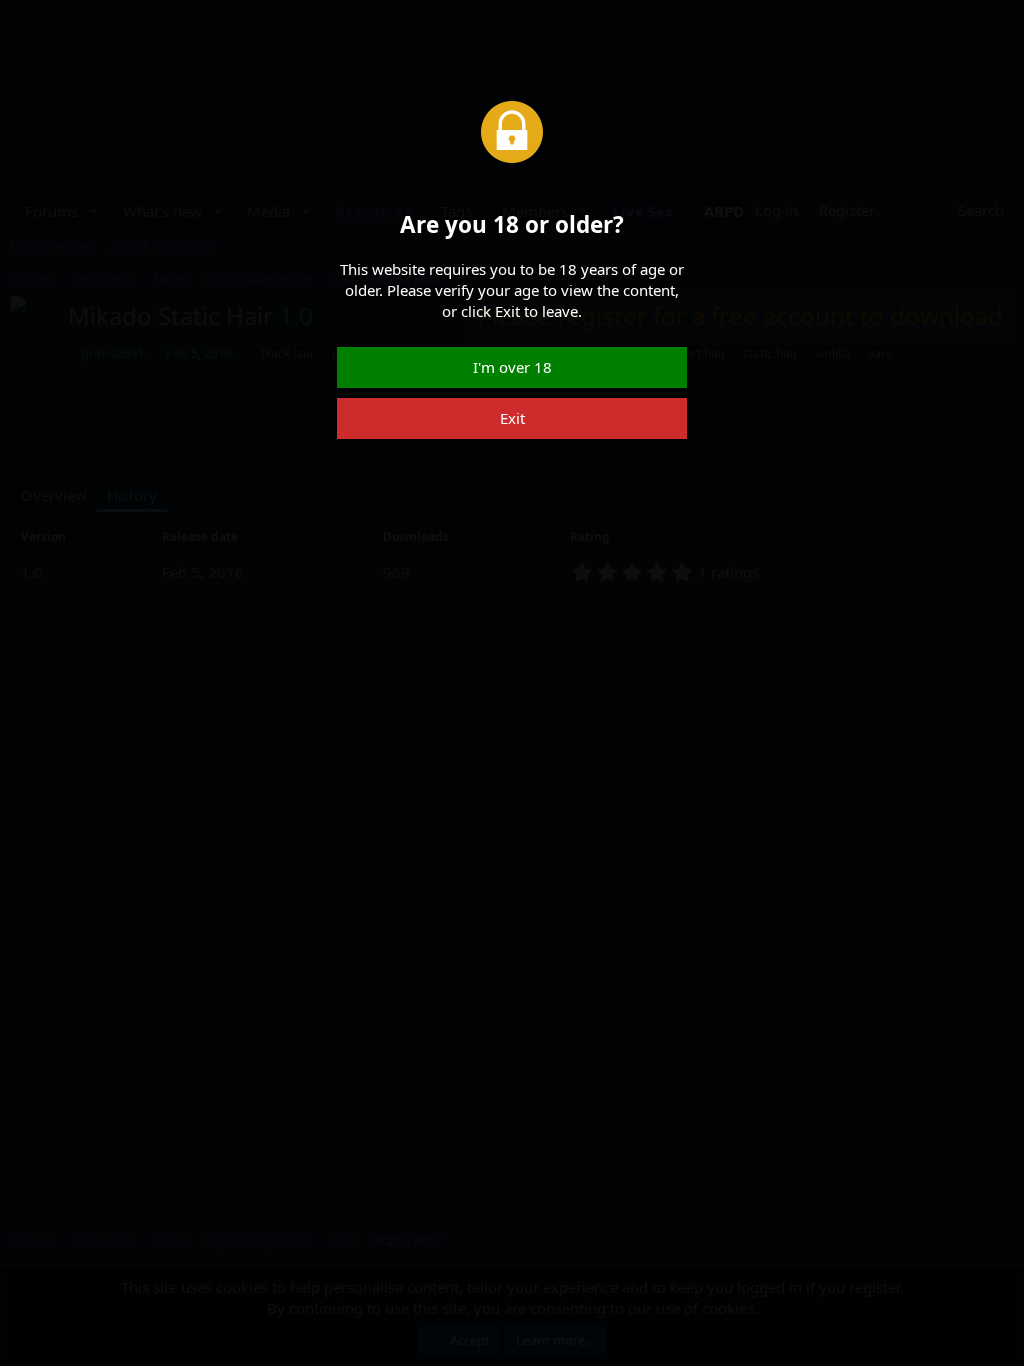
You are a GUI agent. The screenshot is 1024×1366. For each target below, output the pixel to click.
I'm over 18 (512, 367)
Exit (512, 418)
